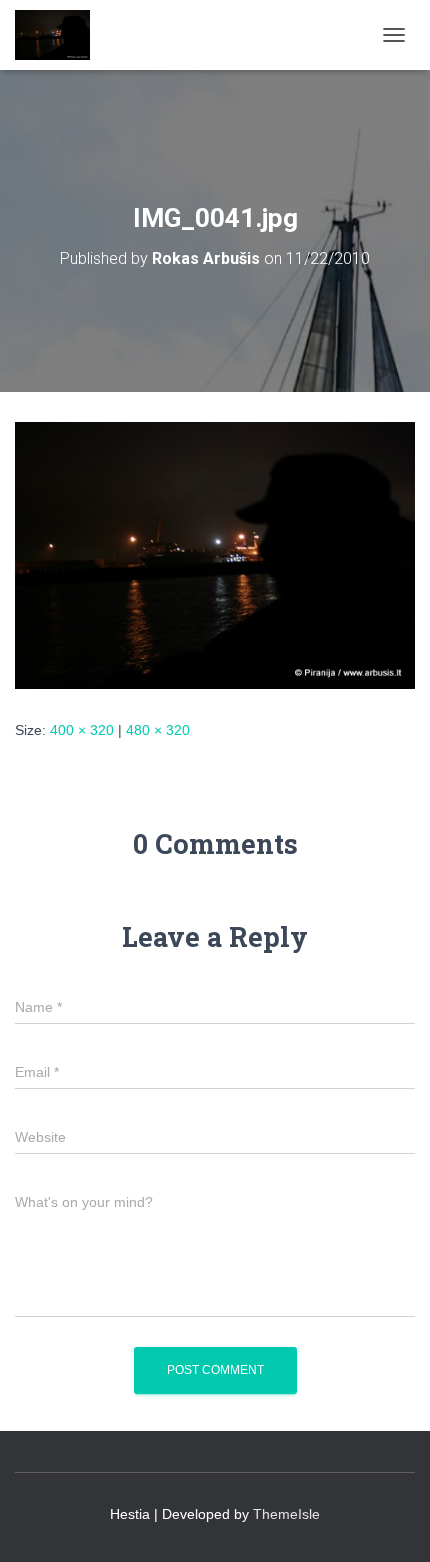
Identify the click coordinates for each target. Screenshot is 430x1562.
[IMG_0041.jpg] (215, 554)
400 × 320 (82, 730)
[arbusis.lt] (60, 35)
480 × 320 (158, 730)
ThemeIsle (286, 1514)
